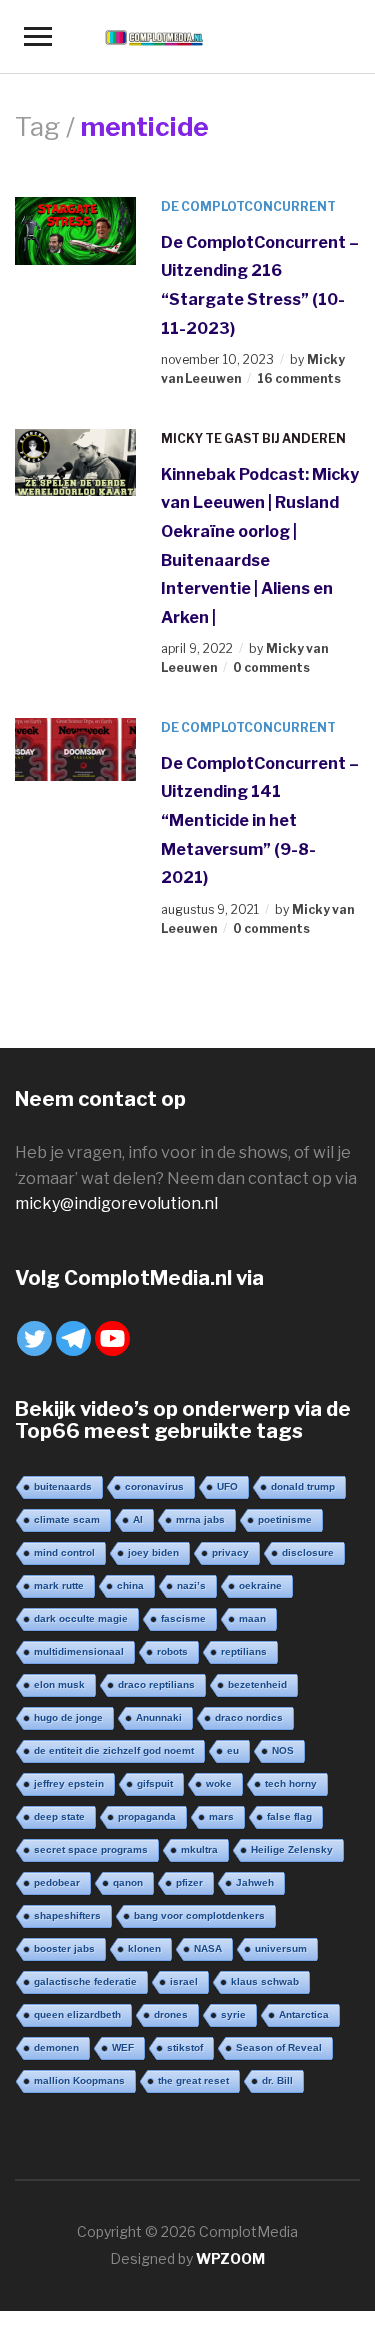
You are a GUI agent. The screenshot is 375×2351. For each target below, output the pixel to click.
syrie (233, 2014)
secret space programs (91, 1849)
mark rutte (59, 1585)
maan (252, 1618)
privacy (230, 1552)
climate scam (67, 1519)
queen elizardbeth (77, 2014)
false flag (289, 1816)
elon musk (59, 1684)
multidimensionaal (79, 1651)
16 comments (299, 378)
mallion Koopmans (79, 2080)
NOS (283, 1750)
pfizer (189, 1882)
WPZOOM (230, 2258)
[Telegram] (73, 1338)
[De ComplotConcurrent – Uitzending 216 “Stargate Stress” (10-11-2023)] (75, 229)
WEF (123, 2047)
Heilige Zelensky (292, 1849)
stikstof (185, 2047)
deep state (59, 1816)
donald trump (303, 1486)
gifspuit (155, 1783)
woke (219, 1783)
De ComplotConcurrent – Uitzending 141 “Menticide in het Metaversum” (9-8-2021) (260, 820)
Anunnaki (159, 1717)
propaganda (147, 1816)
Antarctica (304, 2014)
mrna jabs (200, 1519)
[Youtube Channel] (112, 1338)
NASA (208, 1948)
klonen (144, 1948)
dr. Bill (277, 2080)
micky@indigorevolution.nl (116, 1203)
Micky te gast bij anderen (253, 438)
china (130, 1585)
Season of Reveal (279, 2047)
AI (138, 1519)
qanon (128, 1882)
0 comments (271, 667)
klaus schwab (265, 1981)
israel (184, 1981)
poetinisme (285, 1519)
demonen (56, 2047)
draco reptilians (156, 1684)
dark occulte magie (81, 1618)
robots (172, 1651)
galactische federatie (85, 1981)
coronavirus (154, 1486)
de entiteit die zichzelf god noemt (114, 1750)
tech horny (291, 1783)
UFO (227, 1486)
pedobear (57, 1882)
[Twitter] (34, 1338)
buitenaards (63, 1486)
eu (233, 1750)
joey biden (153, 1552)
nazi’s (191, 1585)
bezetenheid (257, 1684)
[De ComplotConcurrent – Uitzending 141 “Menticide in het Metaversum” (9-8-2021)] (75, 747)
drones (171, 2014)
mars (221, 1816)
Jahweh (255, 1882)
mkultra (199, 1849)
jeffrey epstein (69, 1783)
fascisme (183, 1618)
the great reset (193, 2080)
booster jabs (64, 1948)
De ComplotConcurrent (248, 206)
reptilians (244, 1651)
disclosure (308, 1552)
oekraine (260, 1585)
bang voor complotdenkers (199, 1915)
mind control (64, 1552)
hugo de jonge (68, 1717)
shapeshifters (67, 1915)
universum (281, 1948)
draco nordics (249, 1717)
